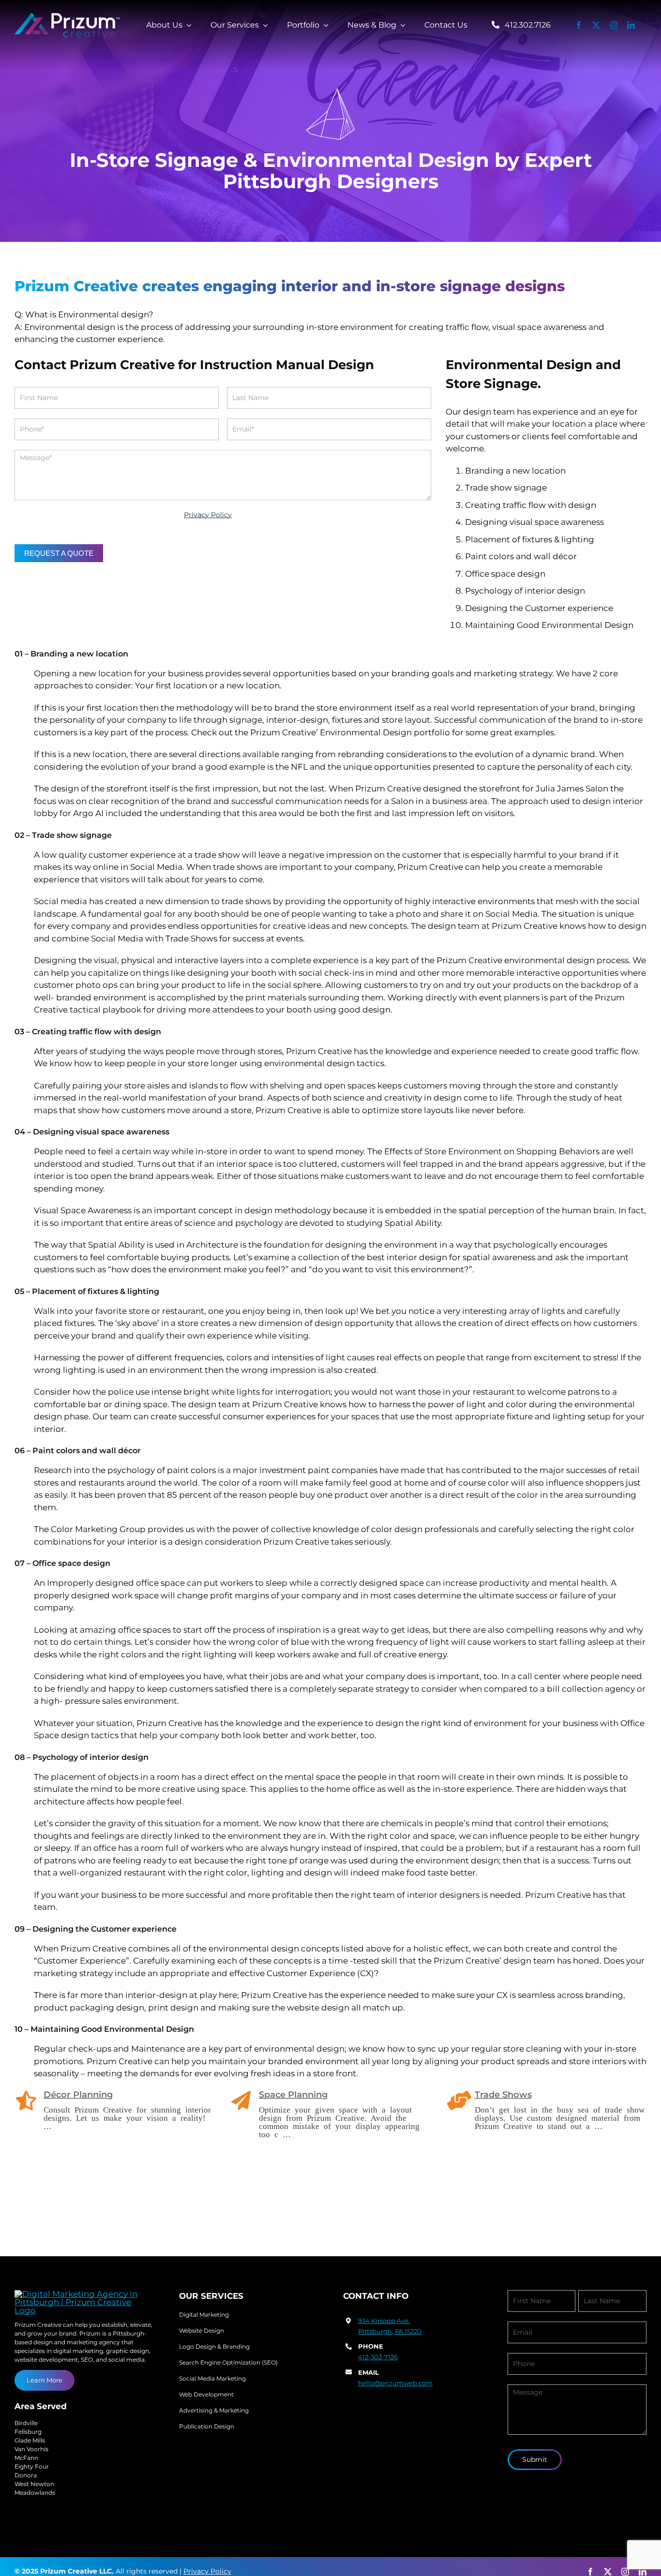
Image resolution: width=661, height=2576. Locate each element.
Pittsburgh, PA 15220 (390, 2331)
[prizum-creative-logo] (68, 17)
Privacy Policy (208, 515)
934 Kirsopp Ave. (384, 2321)
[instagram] (614, 25)
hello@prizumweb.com (395, 2383)
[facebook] (579, 25)
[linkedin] (631, 25)
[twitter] (596, 25)
